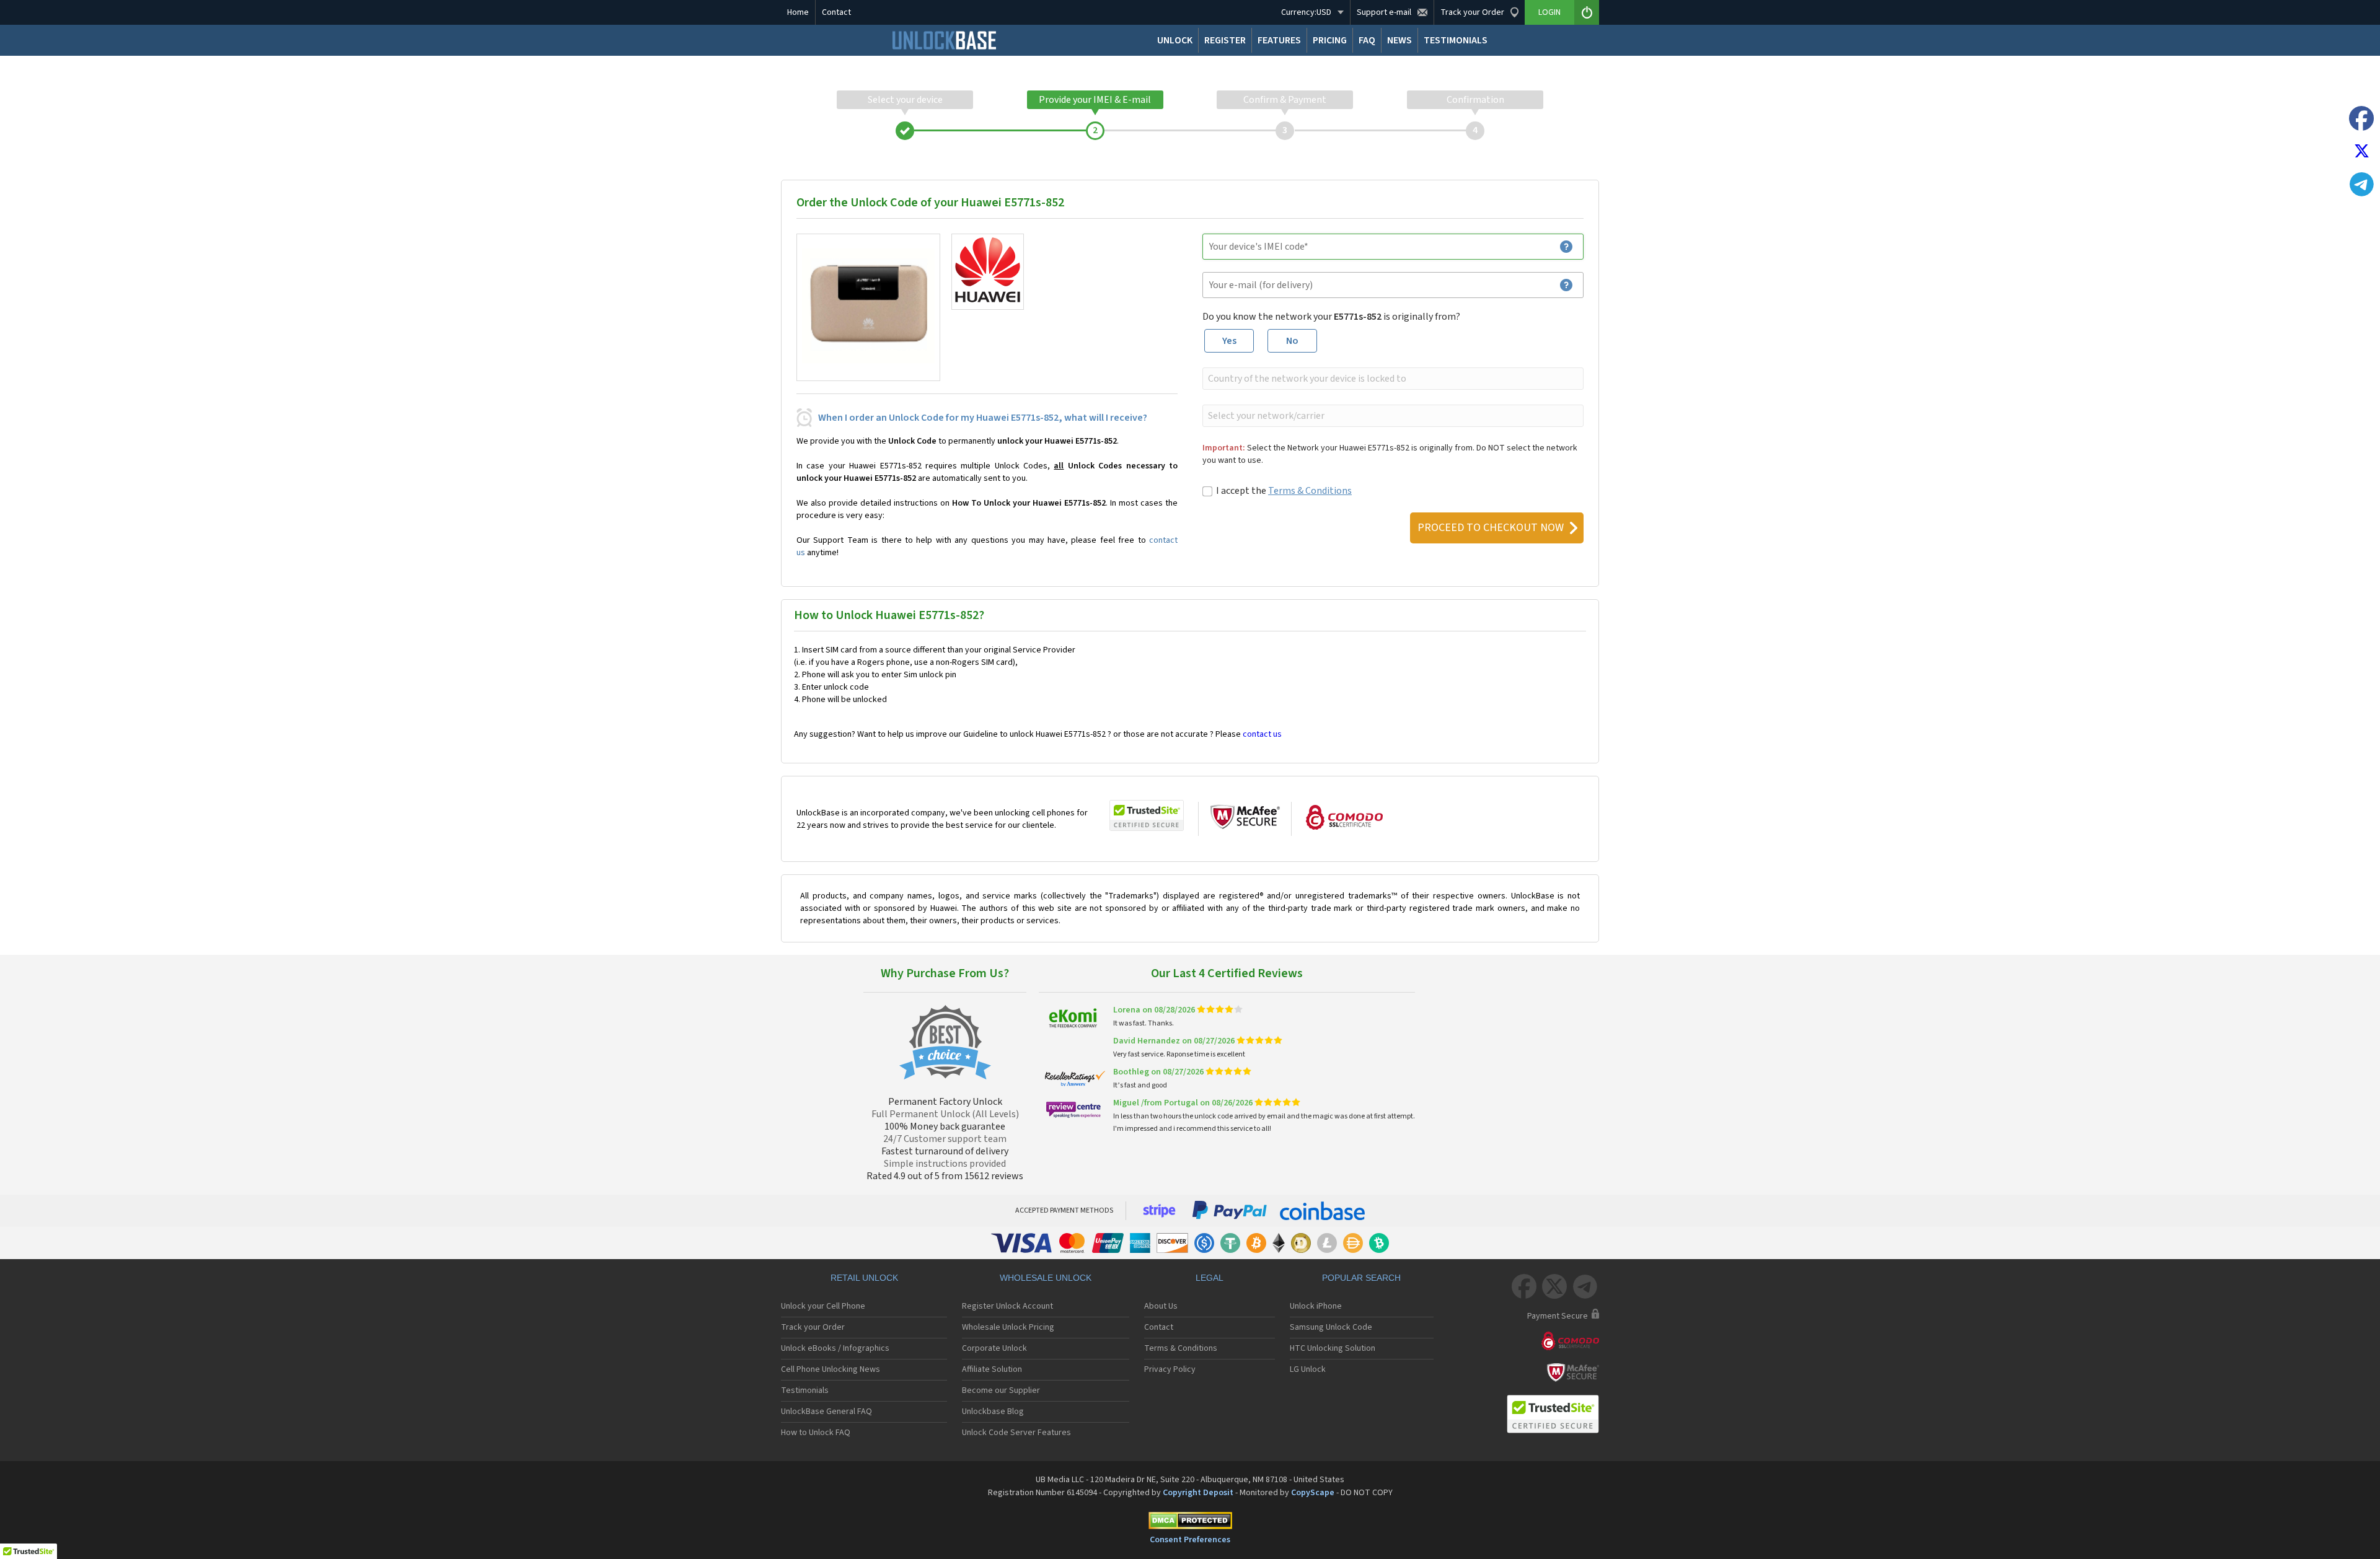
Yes (1229, 341)
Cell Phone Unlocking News (831, 1369)
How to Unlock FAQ (816, 1433)
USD (1306, 12)
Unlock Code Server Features (1016, 1433)
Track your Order (813, 1327)
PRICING (1330, 40)
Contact (836, 12)
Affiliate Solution (992, 1369)
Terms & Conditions (1310, 491)
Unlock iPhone (1316, 1306)
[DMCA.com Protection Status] (1190, 1523)
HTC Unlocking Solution (1333, 1348)
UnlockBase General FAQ (826, 1412)
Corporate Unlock (994, 1348)
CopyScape (1313, 1493)
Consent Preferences (1190, 1540)
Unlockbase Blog (993, 1412)
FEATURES (1279, 40)
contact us (1262, 734)
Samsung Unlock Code (1331, 1327)
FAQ (1367, 40)
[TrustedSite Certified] (1147, 815)
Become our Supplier (1001, 1390)
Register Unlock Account (1007, 1306)
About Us (1161, 1306)
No (1292, 341)
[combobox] (1392, 379)
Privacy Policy (1170, 1369)
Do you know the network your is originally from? (1331, 317)
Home (798, 12)
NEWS (1399, 40)
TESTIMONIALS (1456, 40)
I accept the (1284, 491)
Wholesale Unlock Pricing (1008, 1327)
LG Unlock (1308, 1369)
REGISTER (1225, 40)
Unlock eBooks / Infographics (835, 1348)
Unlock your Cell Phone (823, 1306)
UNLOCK (1175, 40)
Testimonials (805, 1390)
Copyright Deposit (1198, 1493)
